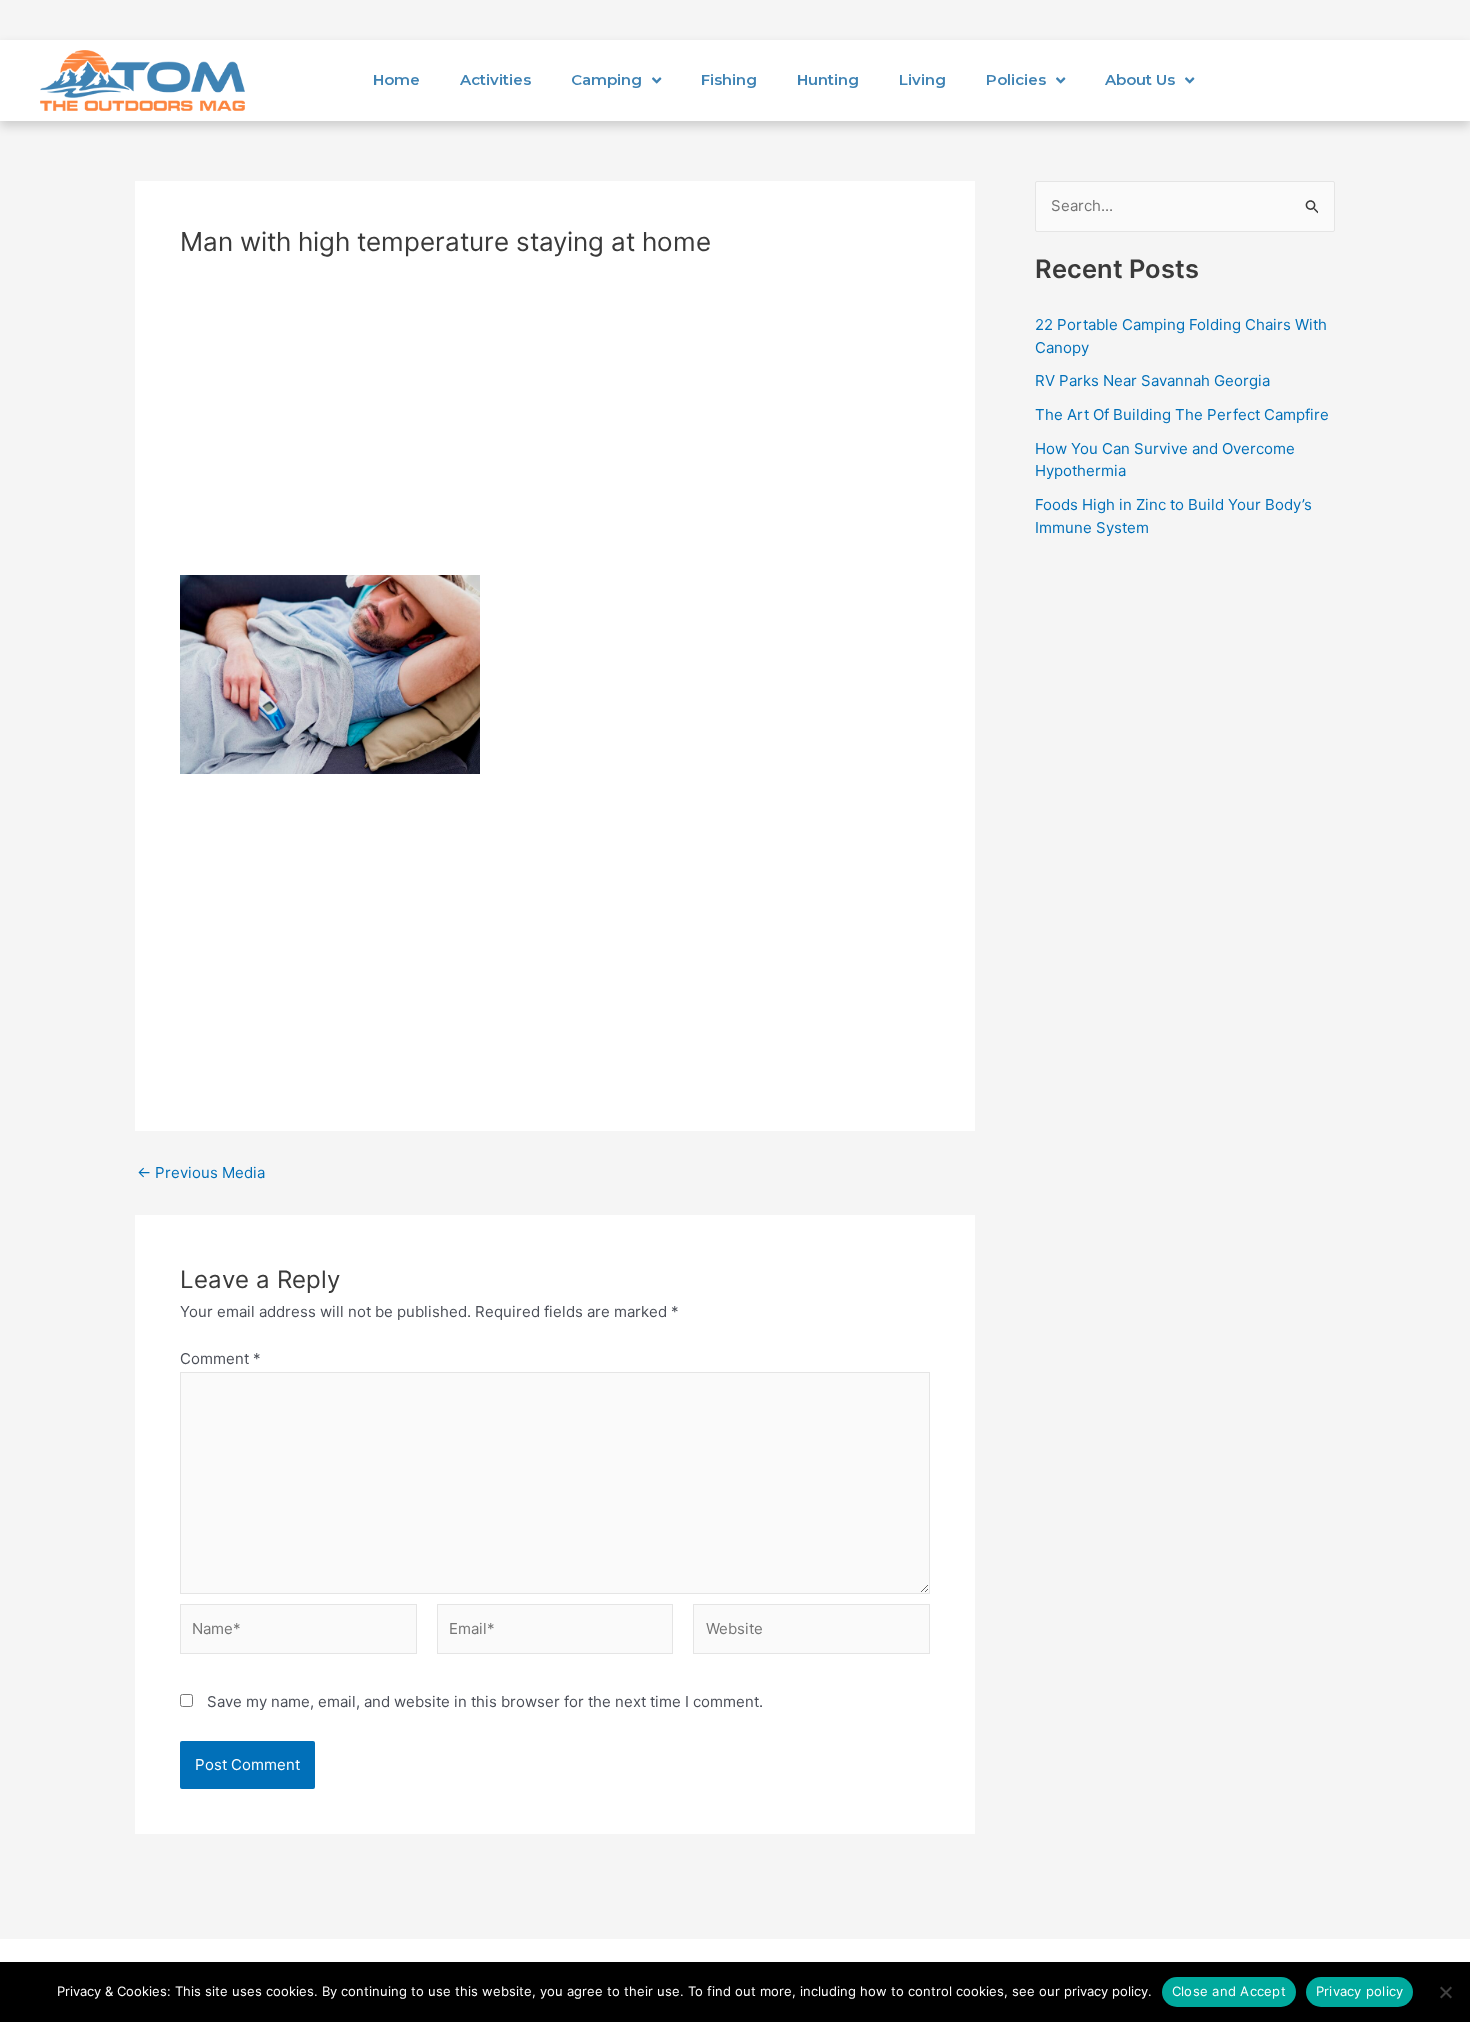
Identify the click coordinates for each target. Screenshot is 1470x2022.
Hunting (828, 79)
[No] (1445, 1992)
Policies (1016, 79)
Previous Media (201, 1172)
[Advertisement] (555, 427)
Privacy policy (1360, 1991)
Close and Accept (1229, 1991)
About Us (1140, 79)
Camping (606, 79)
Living (922, 79)
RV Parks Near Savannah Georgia (1152, 380)
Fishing (729, 79)
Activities (495, 79)
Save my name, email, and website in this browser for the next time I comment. (485, 1701)
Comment (220, 1358)
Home (396, 79)
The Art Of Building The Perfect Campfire (1182, 414)
